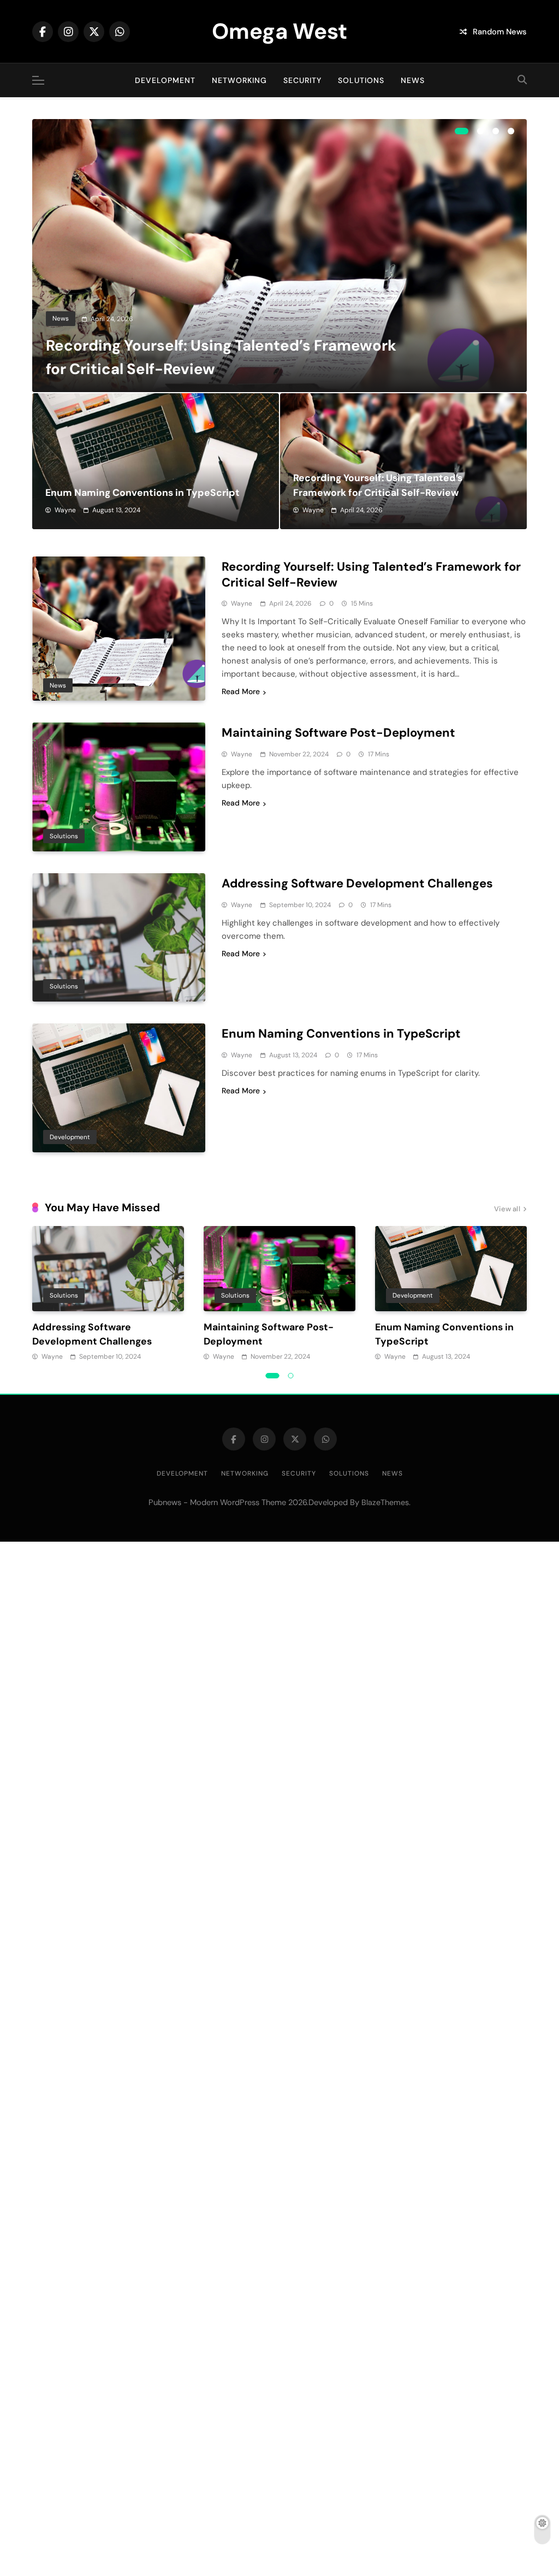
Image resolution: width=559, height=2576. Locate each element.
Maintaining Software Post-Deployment (338, 733)
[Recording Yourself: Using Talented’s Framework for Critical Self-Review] (279, 256)
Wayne (65, 510)
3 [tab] (496, 131)
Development (165, 80)
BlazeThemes (385, 1502)
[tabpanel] (279, 256)
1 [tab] (462, 131)
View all (507, 1209)
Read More (241, 691)
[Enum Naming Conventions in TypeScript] (156, 461)
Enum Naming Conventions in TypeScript (142, 493)
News (413, 80)
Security (302, 80)
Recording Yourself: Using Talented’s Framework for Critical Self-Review (371, 575)
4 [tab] (511, 131)
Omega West (279, 31)
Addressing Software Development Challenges (357, 883)
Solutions (361, 80)
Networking (239, 80)
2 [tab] (480, 131)
